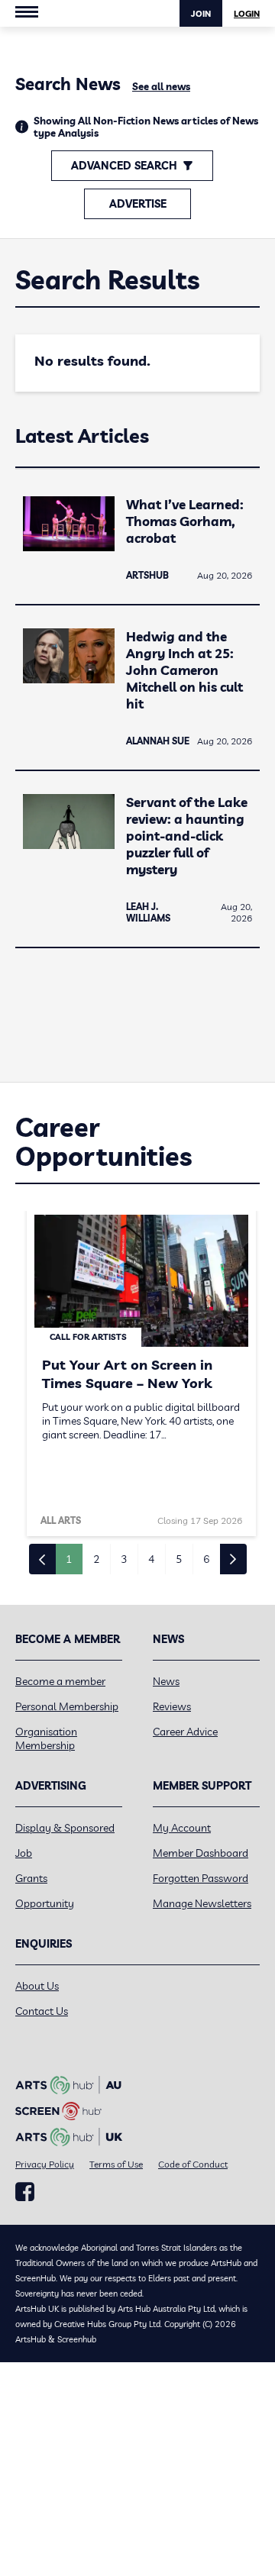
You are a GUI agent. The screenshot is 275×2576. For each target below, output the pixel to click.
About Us (37, 1986)
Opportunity (45, 1903)
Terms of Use (116, 2164)
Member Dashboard (201, 1853)
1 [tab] (69, 1559)
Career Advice (185, 1732)
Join (201, 14)
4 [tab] (151, 1559)
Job (24, 1853)
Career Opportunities (104, 1142)
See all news (161, 86)
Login (247, 14)
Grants (31, 1878)
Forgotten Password (201, 1878)
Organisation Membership (46, 1738)
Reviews (172, 1706)
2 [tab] (96, 1559)
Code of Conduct (193, 2164)
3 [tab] (124, 1559)
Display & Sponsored (65, 1828)
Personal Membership (67, 1706)
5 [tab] (179, 1559)
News (166, 1681)
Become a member (60, 1681)
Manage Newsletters (202, 1903)
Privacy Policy (45, 2164)
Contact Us (42, 2011)
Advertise (138, 204)
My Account (182, 1828)
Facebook (25, 2192)
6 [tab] (206, 1559)
